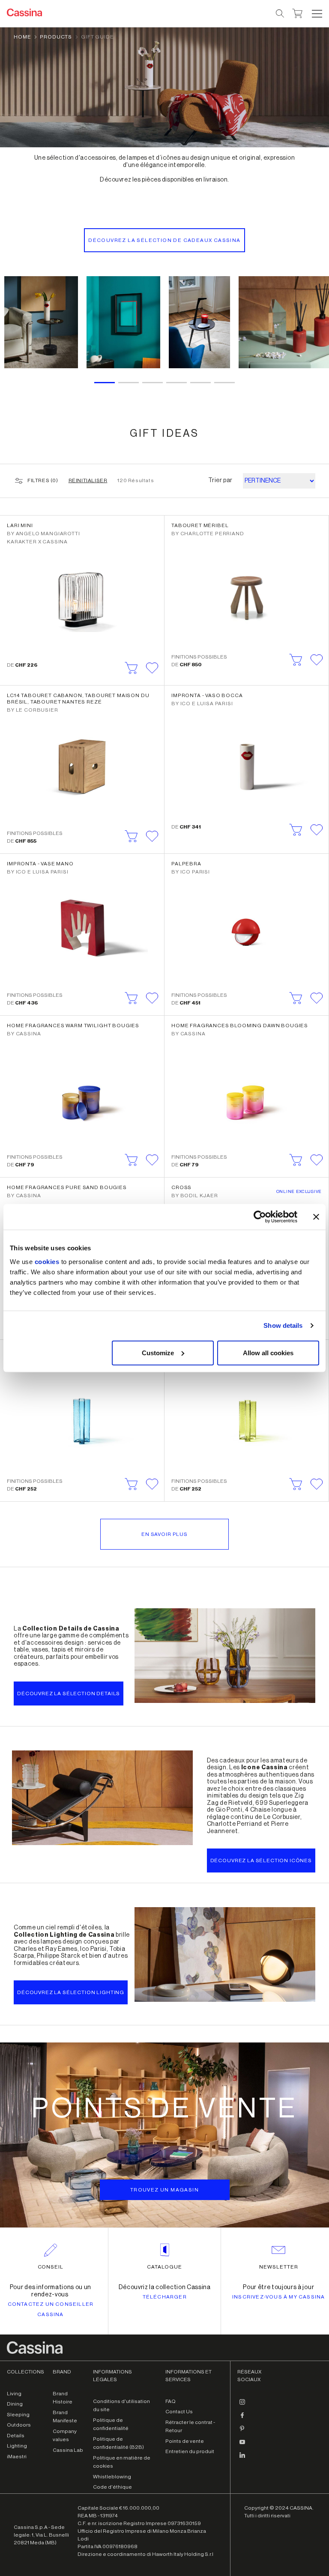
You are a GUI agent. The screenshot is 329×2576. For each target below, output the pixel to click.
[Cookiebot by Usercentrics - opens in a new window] (260, 1217)
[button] (316, 14)
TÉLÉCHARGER (165, 2297)
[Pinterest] (242, 2432)
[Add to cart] (132, 668)
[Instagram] (242, 2406)
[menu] (317, 14)
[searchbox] (280, 14)
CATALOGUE (164, 2267)
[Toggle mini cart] (298, 12)
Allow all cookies (268, 1352)
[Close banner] (316, 1217)
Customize (158, 1352)
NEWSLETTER (279, 2267)
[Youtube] (242, 2445)
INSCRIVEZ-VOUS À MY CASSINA (278, 2297)
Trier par (220, 480)
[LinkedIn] (242, 2459)
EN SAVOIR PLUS (164, 1534)
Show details (283, 1325)
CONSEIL (51, 2267)
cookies (47, 1261)
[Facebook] (242, 2419)
